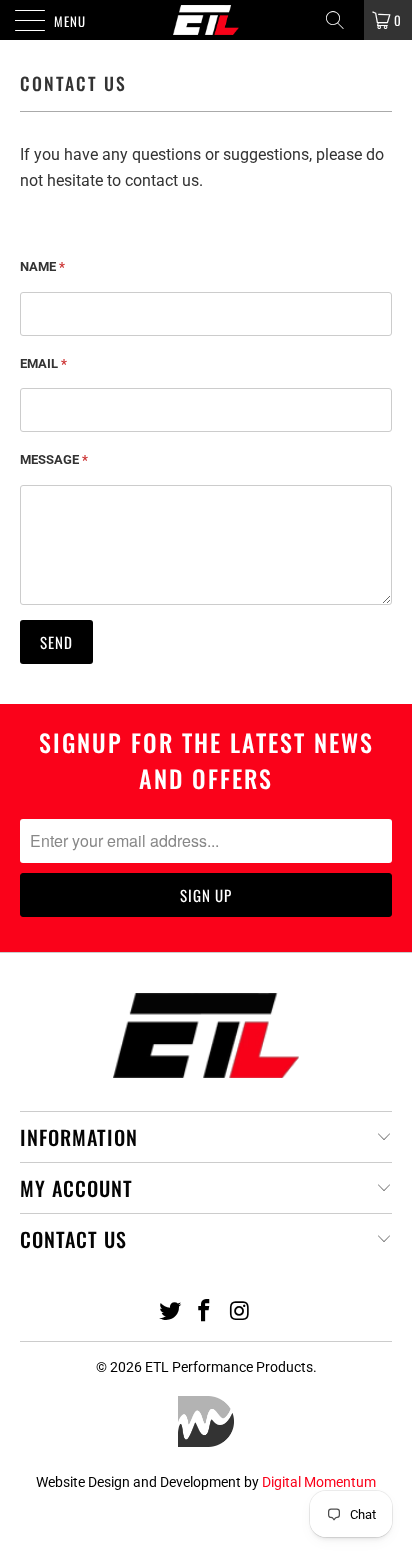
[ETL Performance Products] (206, 20)
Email (43, 363)
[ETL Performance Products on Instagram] (240, 1312)
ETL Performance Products (229, 1367)
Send (56, 642)
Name (42, 266)
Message (54, 459)
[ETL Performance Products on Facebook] (205, 1312)
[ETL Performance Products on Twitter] (170, 1312)
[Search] (342, 20)
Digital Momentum (319, 1482)
